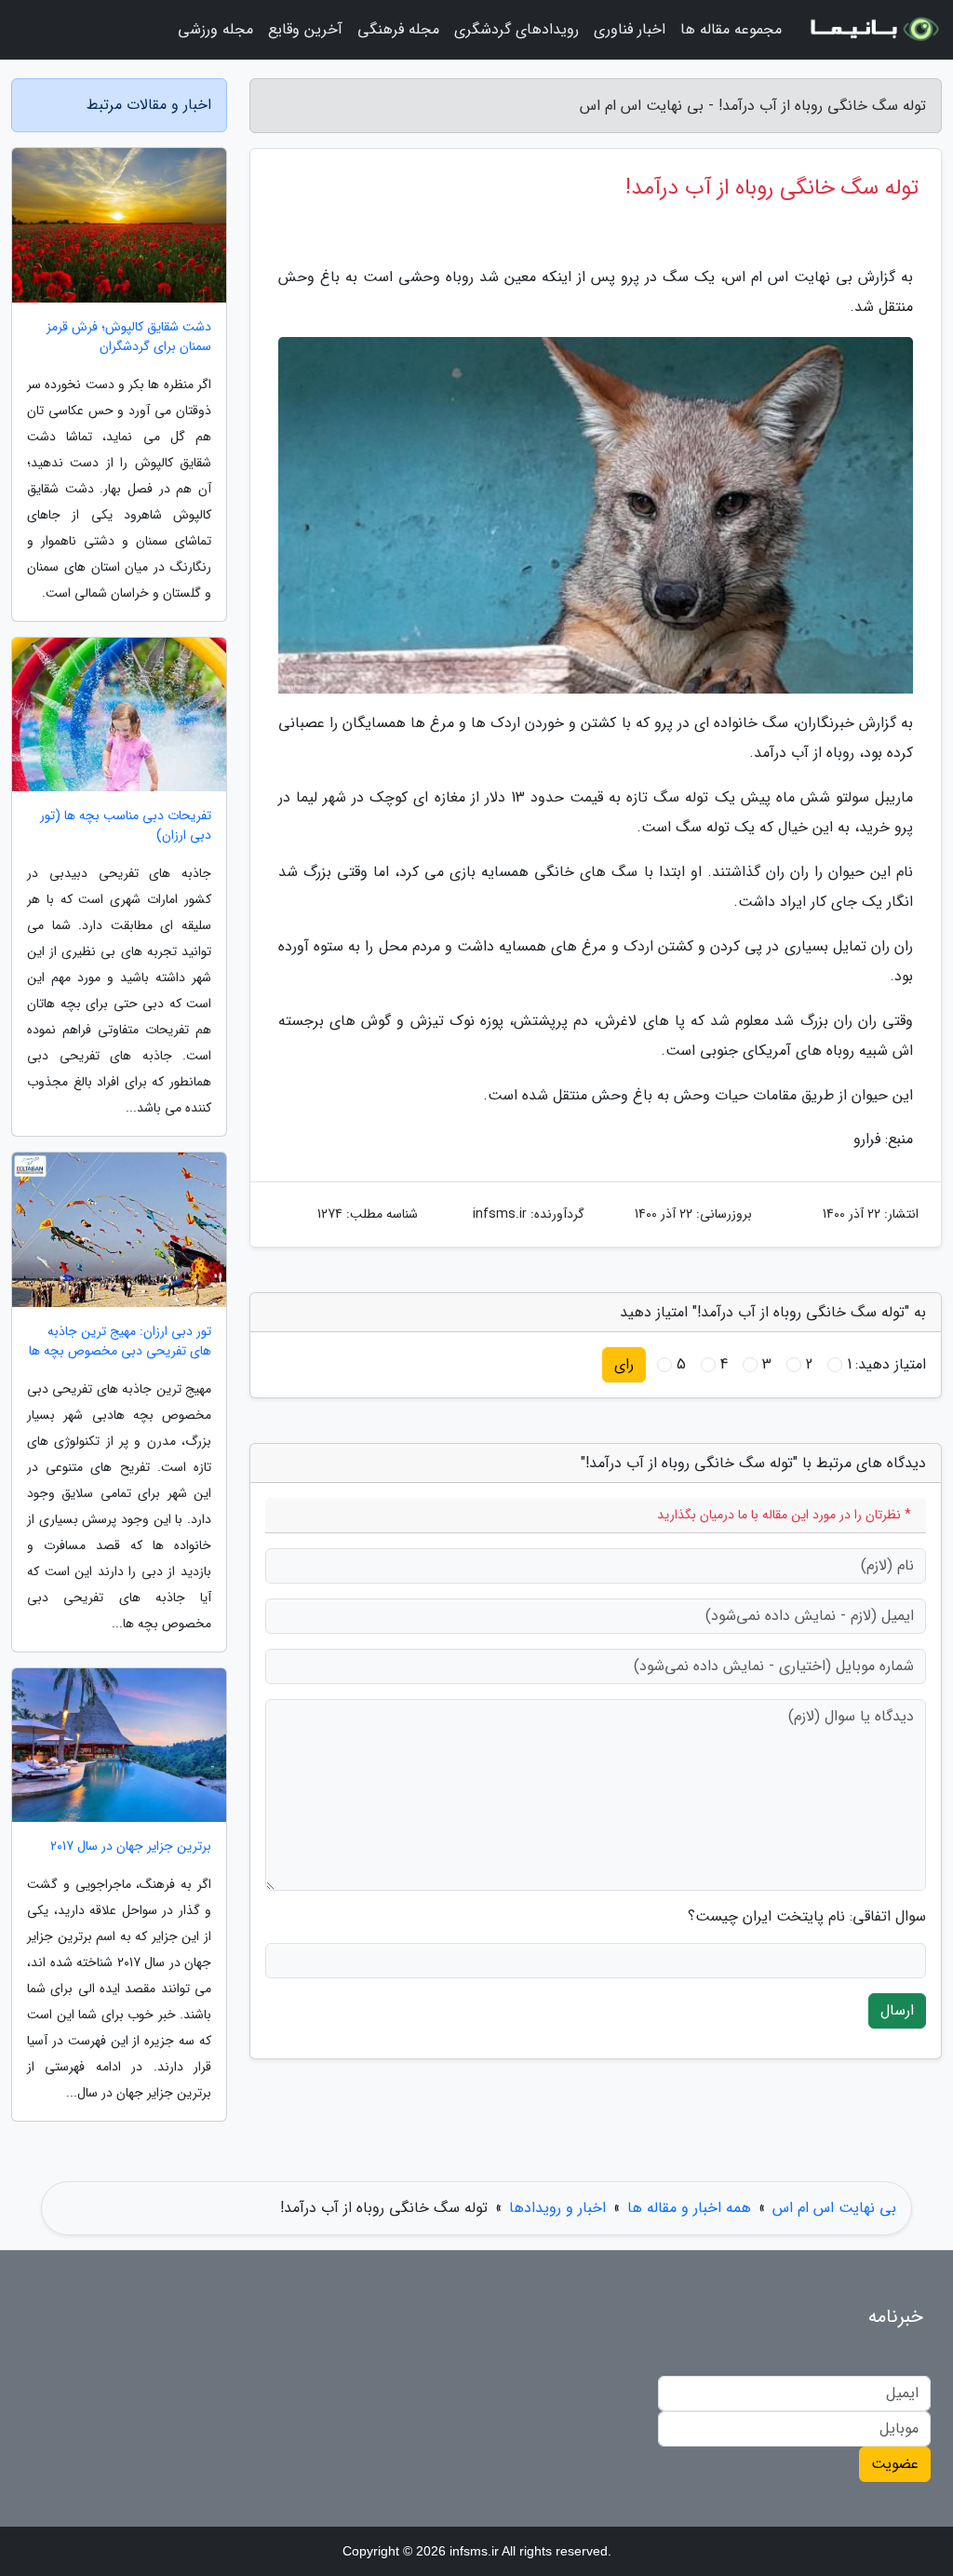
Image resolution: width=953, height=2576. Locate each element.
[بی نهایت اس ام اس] (873, 30)
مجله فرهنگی (398, 29)
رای (624, 1364)
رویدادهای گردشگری (517, 29)
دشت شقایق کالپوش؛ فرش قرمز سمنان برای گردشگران (129, 337)
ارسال (897, 2010)
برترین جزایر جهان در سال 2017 (131, 1847)
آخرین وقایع (305, 29)
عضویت (895, 2464)
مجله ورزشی (215, 29)
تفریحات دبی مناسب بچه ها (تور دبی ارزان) (126, 826)
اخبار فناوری (630, 29)
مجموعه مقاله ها (731, 29)
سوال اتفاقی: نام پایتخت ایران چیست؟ (807, 1917)
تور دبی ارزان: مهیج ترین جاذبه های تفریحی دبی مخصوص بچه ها (120, 1342)
